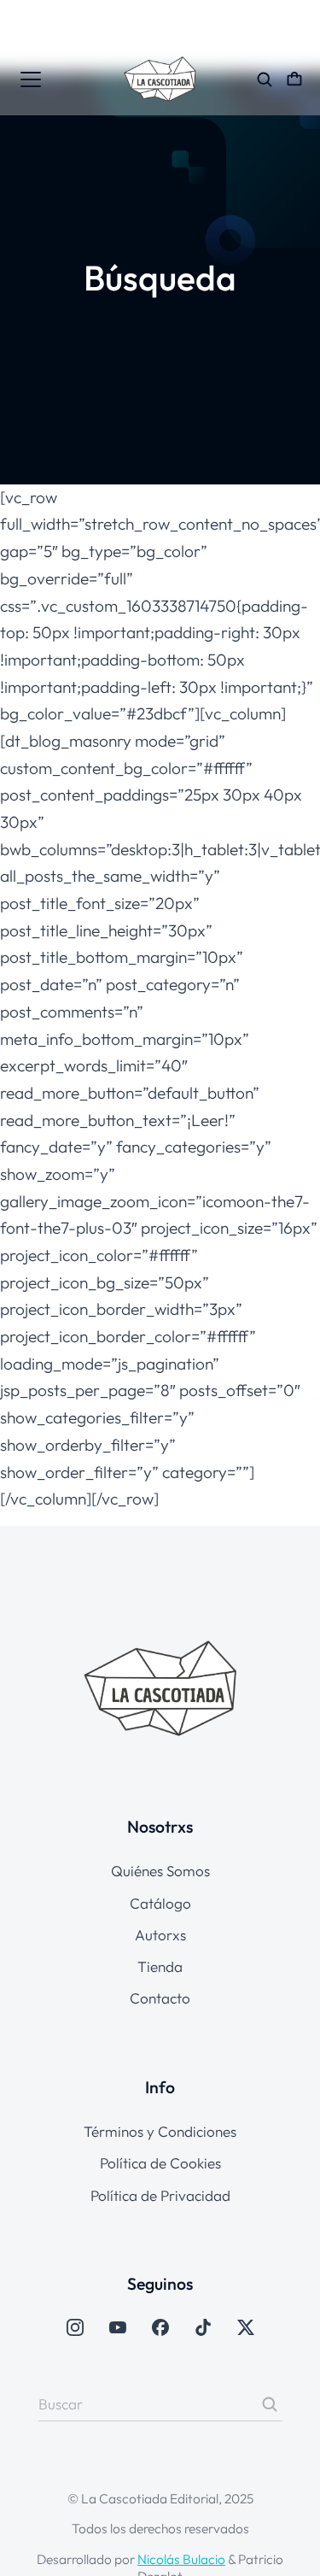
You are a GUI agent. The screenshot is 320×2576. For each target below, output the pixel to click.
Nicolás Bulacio (181, 2559)
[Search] (270, 2404)
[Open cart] (294, 79)
